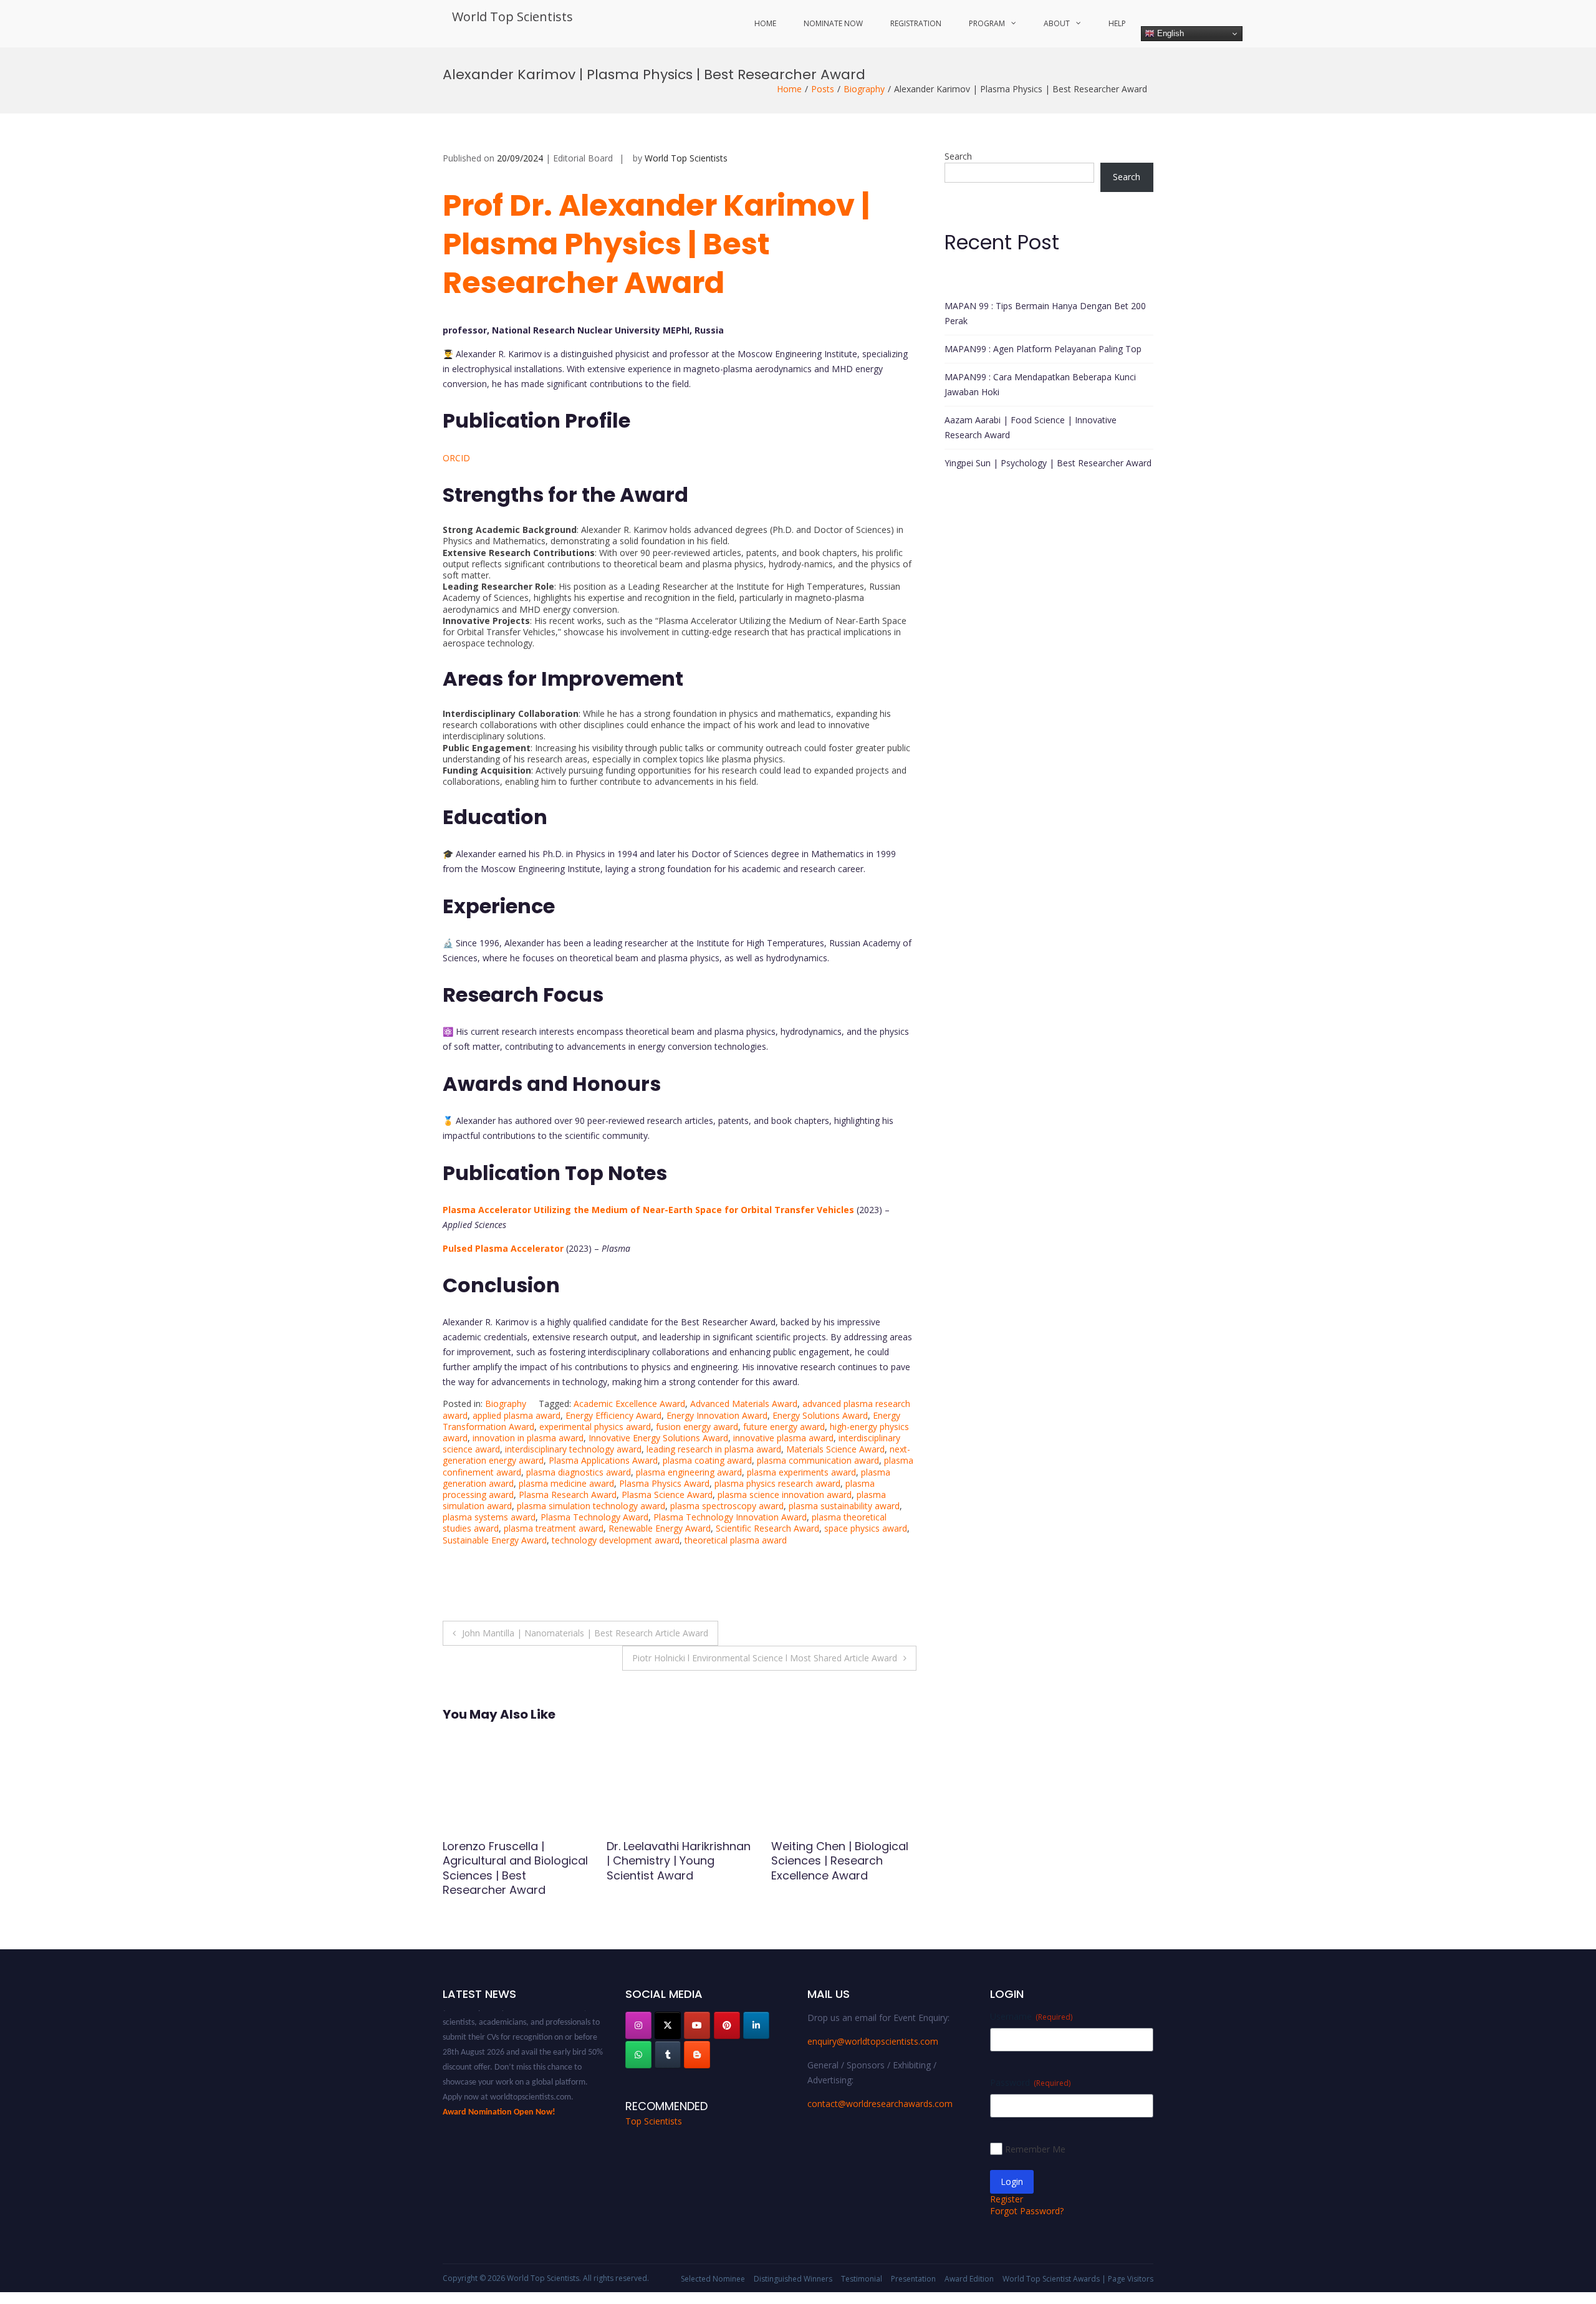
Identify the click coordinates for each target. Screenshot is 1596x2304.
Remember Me (1035, 2149)
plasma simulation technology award (591, 1506)
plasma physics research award (777, 1483)
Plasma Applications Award (603, 1460)
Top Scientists (654, 2121)
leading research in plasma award (714, 1449)
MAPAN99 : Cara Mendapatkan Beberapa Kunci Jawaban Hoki (1040, 384)
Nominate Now (833, 23)
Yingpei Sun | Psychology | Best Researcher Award (1048, 463)
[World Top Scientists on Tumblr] (668, 2055)
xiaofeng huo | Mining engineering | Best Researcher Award (502, 1861)
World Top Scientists (512, 17)
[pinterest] (727, 2025)
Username (1031, 2016)
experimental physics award (595, 1427)
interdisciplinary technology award (573, 1449)
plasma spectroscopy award (727, 1506)
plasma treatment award (554, 1528)
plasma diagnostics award (579, 1472)
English (1169, 33)
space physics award (866, 1528)
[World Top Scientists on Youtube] (697, 2025)
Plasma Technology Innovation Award (730, 1517)
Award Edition (969, 2279)
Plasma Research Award (568, 1495)
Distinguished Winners (793, 2279)
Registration (916, 23)
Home (765, 23)
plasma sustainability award (844, 1506)
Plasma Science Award (667, 1495)
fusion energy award (697, 1427)
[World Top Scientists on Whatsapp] (638, 2055)
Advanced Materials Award (744, 1404)
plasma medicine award (566, 1483)
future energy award (784, 1427)
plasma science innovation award (785, 1495)
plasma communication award (818, 1460)
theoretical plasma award (736, 1540)
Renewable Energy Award (660, 1528)
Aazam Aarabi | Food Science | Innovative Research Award (1031, 427)
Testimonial (862, 2279)
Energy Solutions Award (820, 1415)
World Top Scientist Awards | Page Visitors (1078, 2279)
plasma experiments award (801, 1472)
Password (1030, 2082)
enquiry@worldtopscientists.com (873, 2041)
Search (958, 156)
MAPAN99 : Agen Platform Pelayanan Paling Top (1043, 349)
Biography (864, 89)
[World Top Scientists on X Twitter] (668, 2025)
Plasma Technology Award (594, 1517)
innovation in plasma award (528, 1438)
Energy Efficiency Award (613, 1415)
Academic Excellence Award (629, 1404)
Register (1007, 2199)
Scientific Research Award (767, 1528)
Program (987, 23)
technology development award (616, 1540)
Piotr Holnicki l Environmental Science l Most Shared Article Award (765, 1658)
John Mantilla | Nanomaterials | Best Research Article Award (585, 1633)
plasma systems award (489, 1517)
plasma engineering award (689, 1472)
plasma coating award (707, 1460)
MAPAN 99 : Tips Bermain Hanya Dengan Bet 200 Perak (1045, 313)
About (1057, 23)
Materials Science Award (835, 1449)
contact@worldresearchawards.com (880, 2104)
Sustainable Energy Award (495, 1540)
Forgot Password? (1027, 2211)
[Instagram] (638, 2025)
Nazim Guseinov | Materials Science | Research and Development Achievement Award (663, 1875)
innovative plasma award (783, 1438)
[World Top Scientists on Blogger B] (697, 2055)
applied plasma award (517, 1415)
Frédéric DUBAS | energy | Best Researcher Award (840, 1853)
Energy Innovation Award (717, 1415)
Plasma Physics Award (664, 1483)
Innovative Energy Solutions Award (658, 1438)
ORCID (456, 458)
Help (1117, 23)
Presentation (913, 2279)
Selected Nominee (713, 2279)
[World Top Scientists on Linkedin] (756, 2025)
